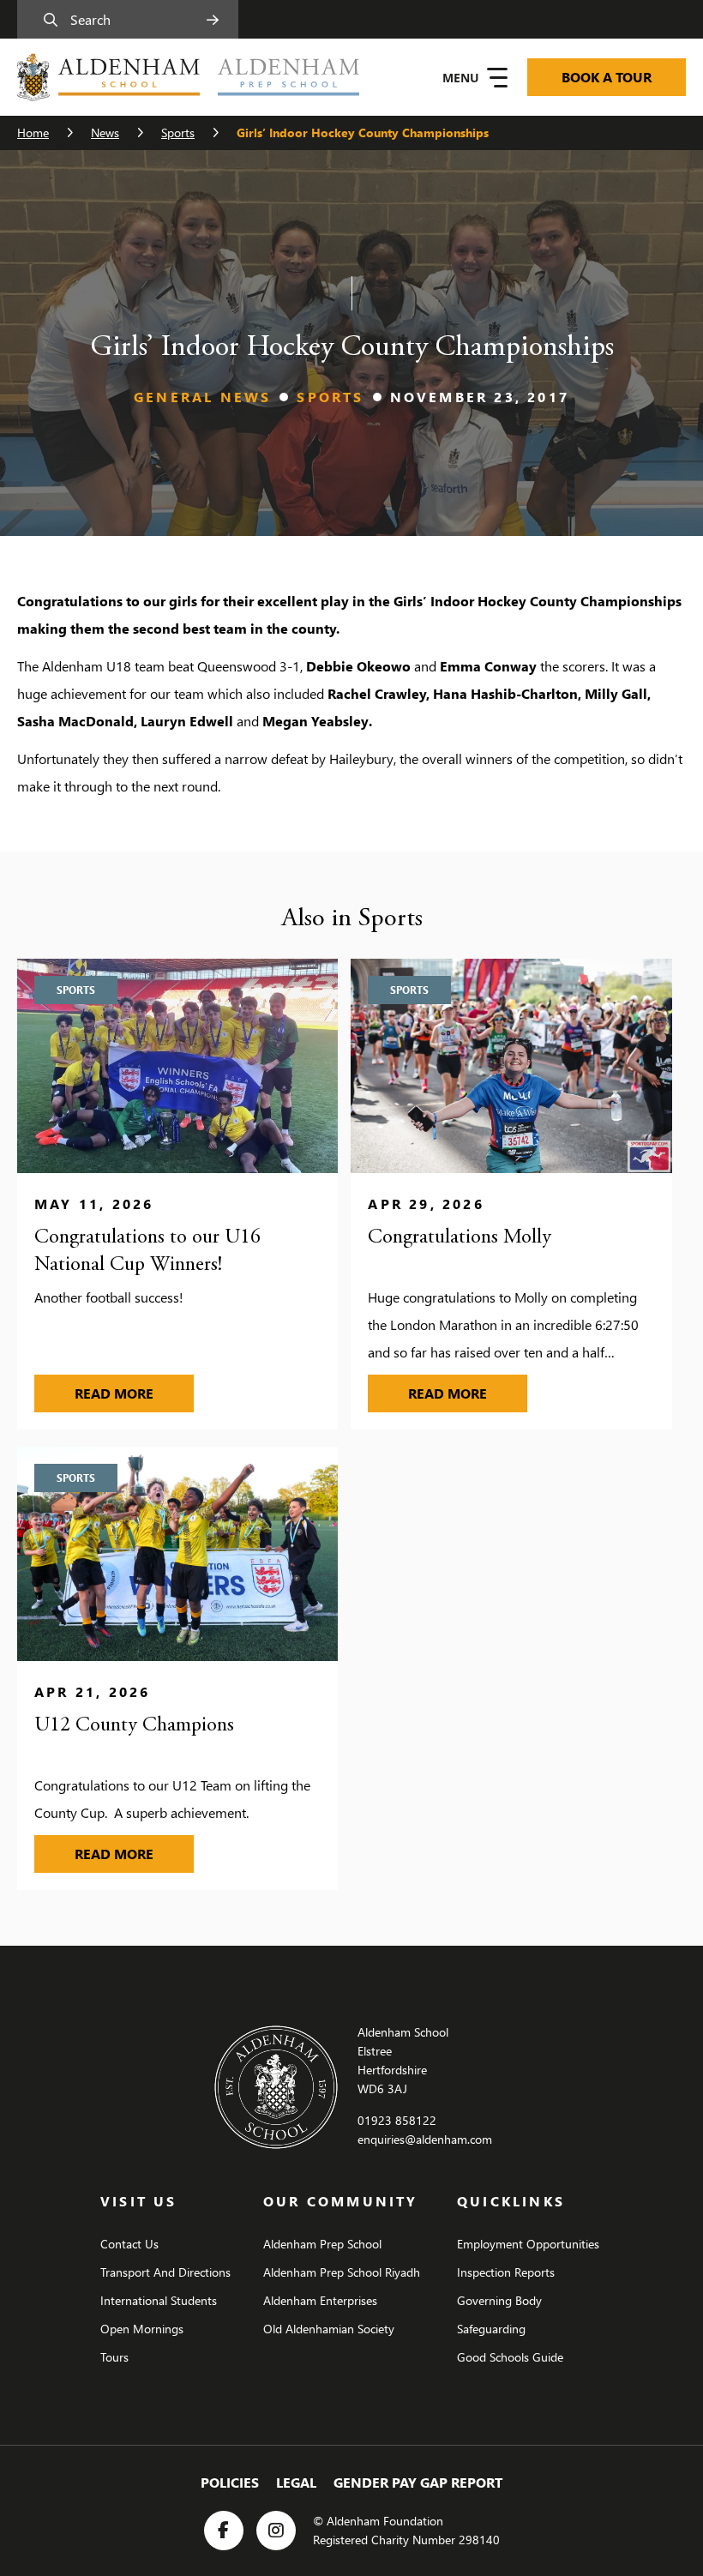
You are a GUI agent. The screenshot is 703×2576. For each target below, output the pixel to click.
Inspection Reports (506, 2272)
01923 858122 (397, 2120)
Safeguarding (491, 2329)
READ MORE (134, 1393)
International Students (159, 2300)
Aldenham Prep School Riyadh (342, 2272)
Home (33, 132)
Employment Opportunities (528, 2244)
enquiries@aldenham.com (425, 2139)
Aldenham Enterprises (320, 2300)
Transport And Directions (165, 2272)
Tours (114, 2357)
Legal (296, 2482)
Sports (178, 132)
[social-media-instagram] (276, 2531)
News (105, 132)
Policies (230, 2482)
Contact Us (129, 2244)
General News (202, 397)
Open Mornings (142, 2329)
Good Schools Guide (510, 2357)
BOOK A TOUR (607, 77)
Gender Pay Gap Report (418, 2482)
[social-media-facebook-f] (224, 2531)
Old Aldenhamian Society (329, 2329)
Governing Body (499, 2300)
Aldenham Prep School (322, 2244)
